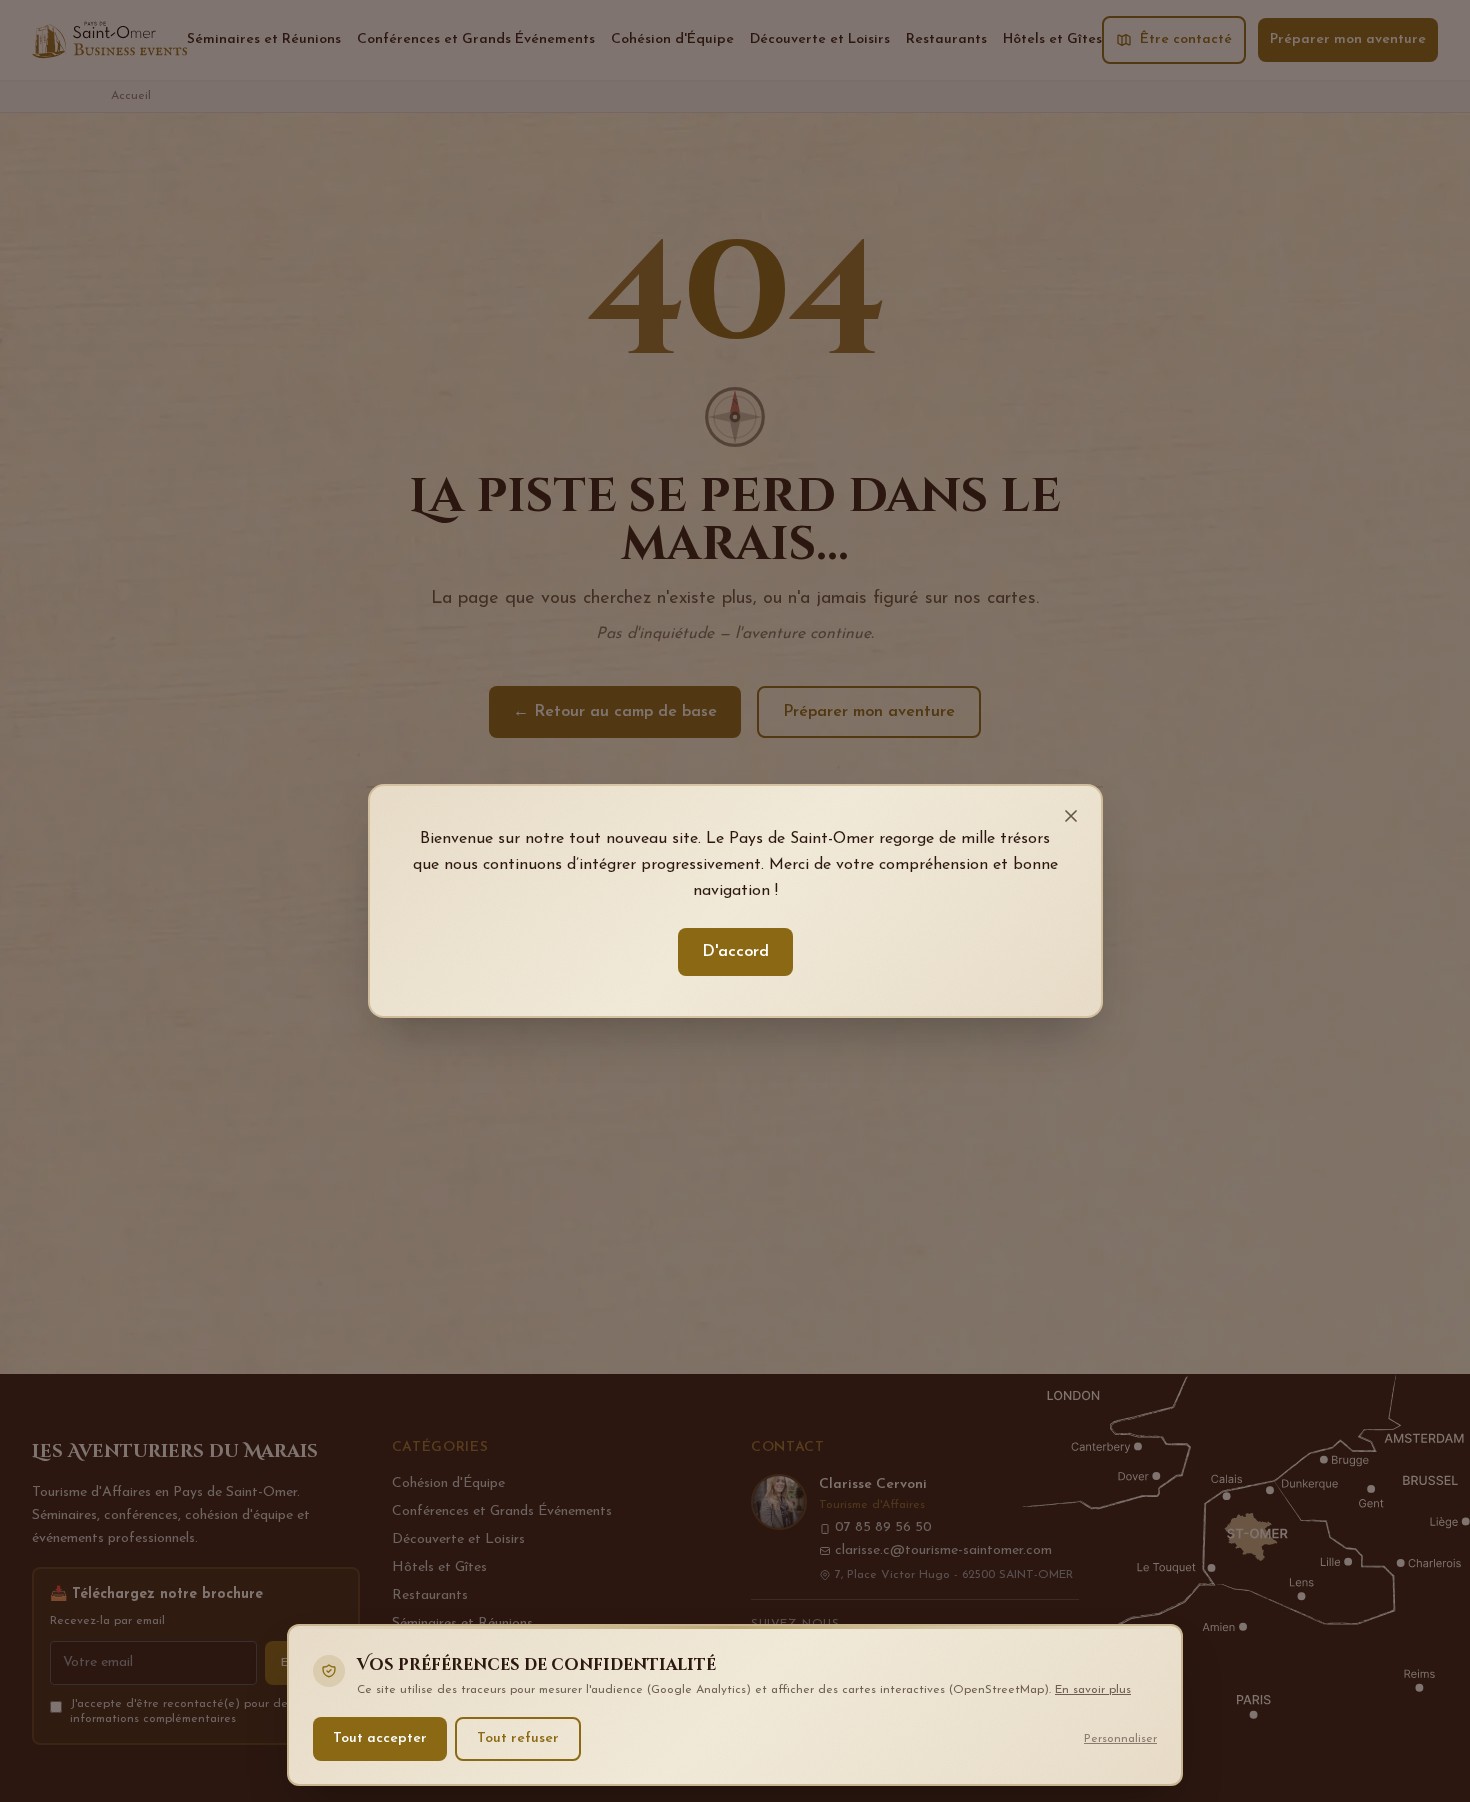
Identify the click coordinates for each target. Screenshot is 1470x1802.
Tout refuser (518, 1737)
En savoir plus (1093, 1690)
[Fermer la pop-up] (1071, 816)
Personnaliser (1120, 1738)
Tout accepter (380, 1737)
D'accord (735, 952)
